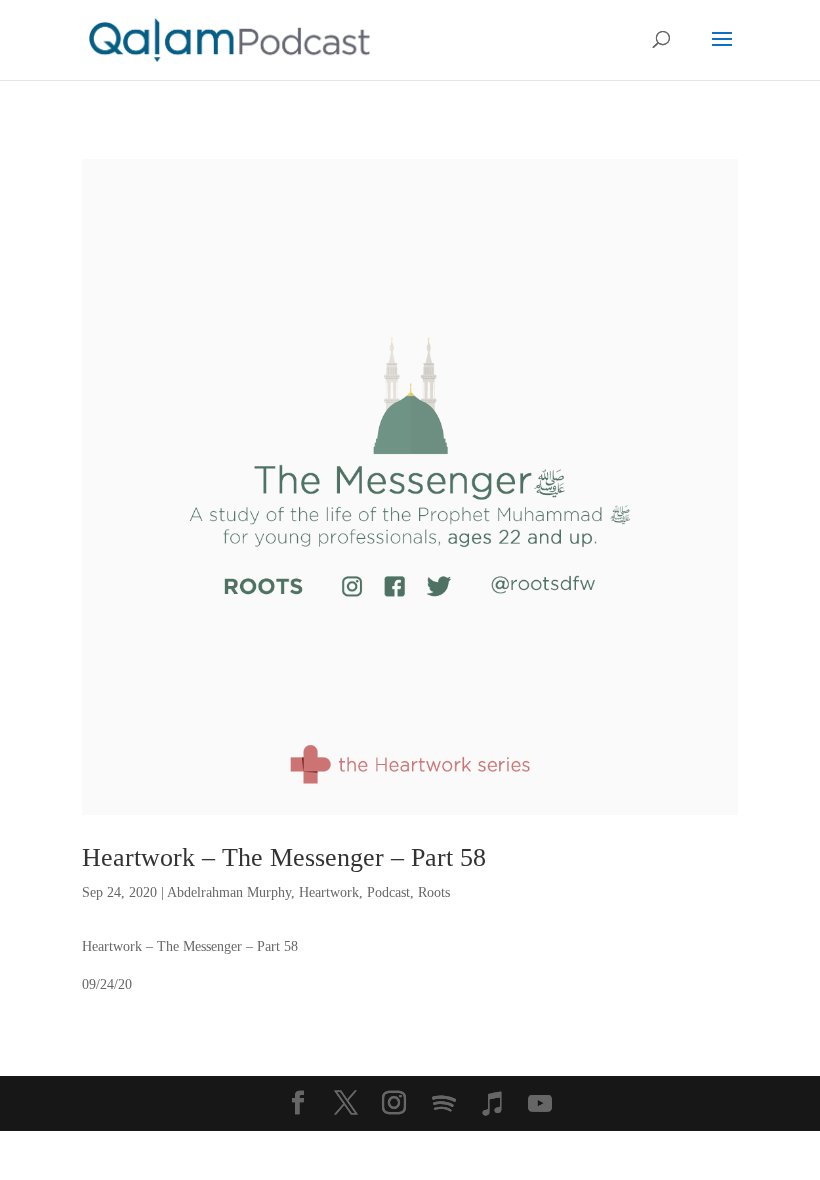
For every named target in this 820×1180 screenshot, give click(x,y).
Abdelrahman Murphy (229, 892)
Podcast (388, 892)
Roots (434, 892)
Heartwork (329, 892)
